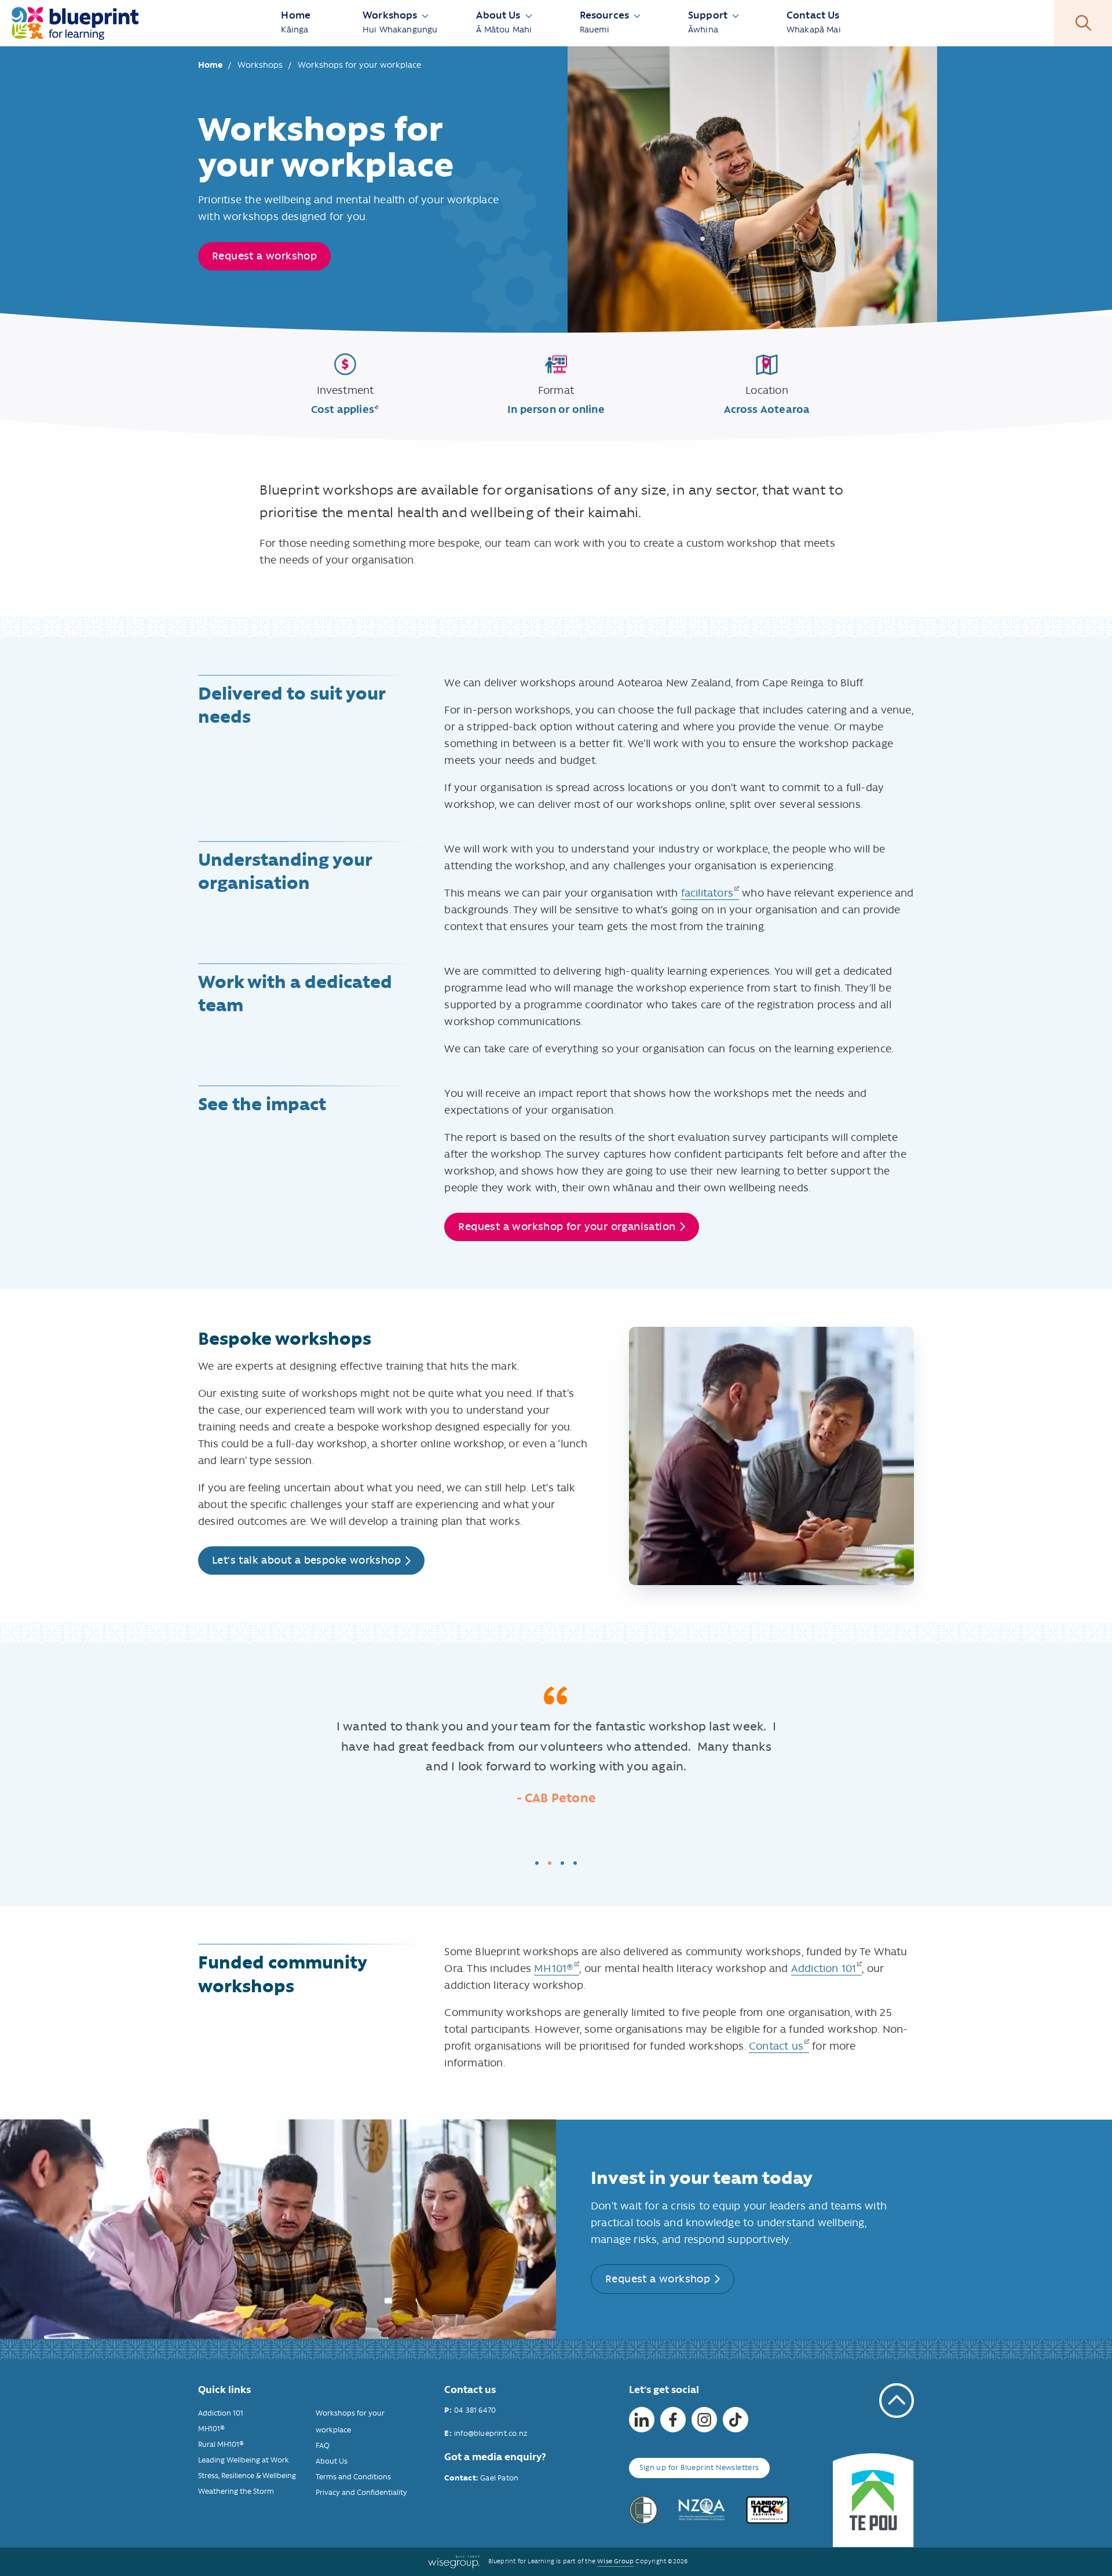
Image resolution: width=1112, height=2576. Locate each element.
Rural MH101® (221, 2444)
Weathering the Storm (236, 2491)
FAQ (323, 2445)
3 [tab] (562, 1863)
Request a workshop (264, 256)
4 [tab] (575, 1863)
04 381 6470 (475, 2410)
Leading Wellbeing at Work (244, 2460)
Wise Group (615, 2561)
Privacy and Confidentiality (361, 2492)
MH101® (554, 1968)
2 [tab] (550, 1863)
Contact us (776, 2046)
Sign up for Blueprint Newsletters (699, 2467)
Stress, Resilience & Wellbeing (247, 2476)
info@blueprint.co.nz (491, 2433)
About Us (332, 2461)
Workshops (261, 65)
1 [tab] (537, 1863)
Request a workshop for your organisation (567, 1227)
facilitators (707, 893)
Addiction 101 (824, 1968)
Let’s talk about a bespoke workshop (306, 1560)
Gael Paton (498, 2478)
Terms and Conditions (353, 2477)
